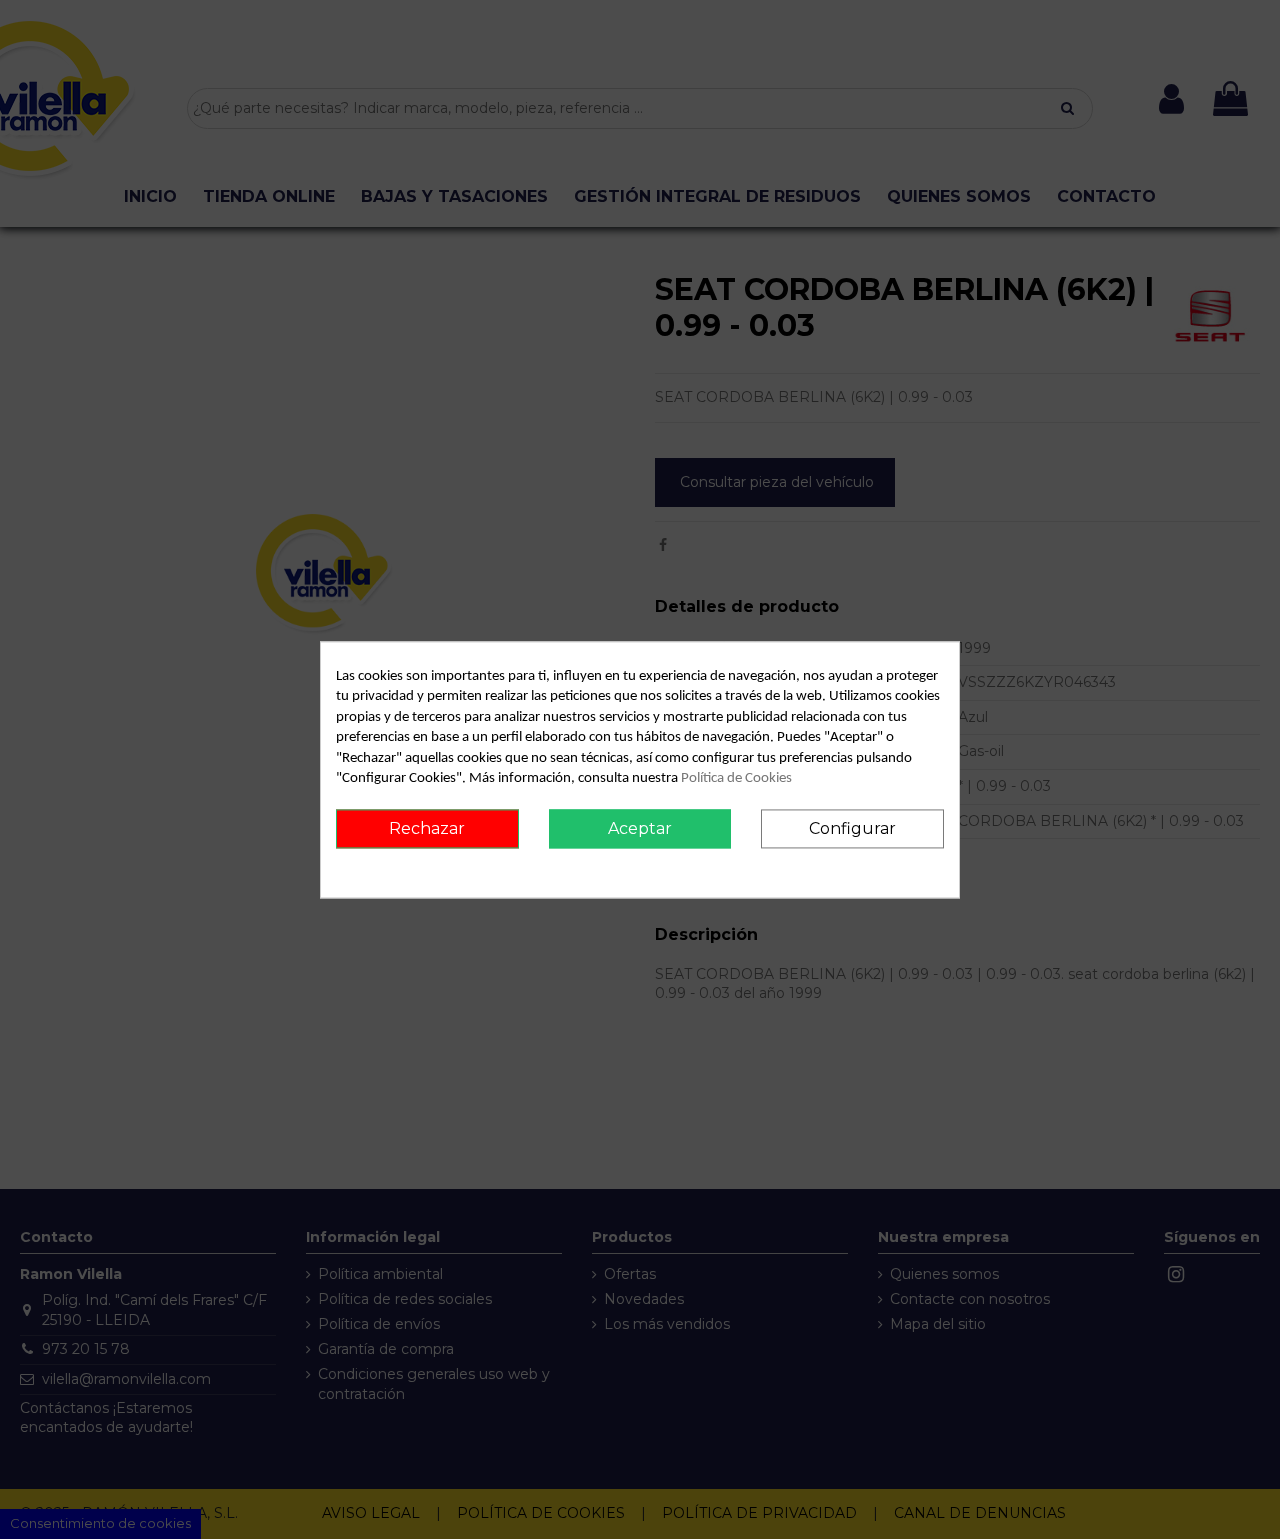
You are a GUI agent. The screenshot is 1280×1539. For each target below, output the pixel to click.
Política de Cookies (736, 779)
